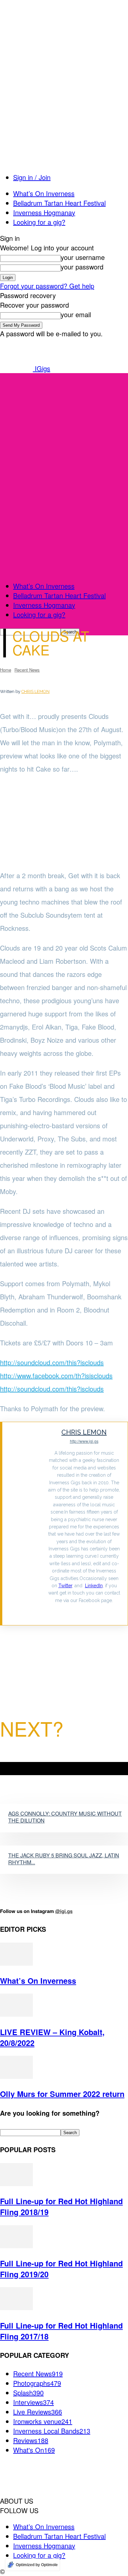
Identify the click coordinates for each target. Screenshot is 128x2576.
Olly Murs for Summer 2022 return (62, 2094)
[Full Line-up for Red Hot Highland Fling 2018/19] (16, 2183)
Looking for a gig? (39, 222)
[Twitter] (84, 1611)
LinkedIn (94, 1586)
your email (76, 314)
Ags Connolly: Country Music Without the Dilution (65, 1817)
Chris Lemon (35, 691)
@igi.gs (64, 1911)
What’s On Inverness (44, 193)
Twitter (65, 1586)
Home (6, 670)
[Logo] (49, 469)
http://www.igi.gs (84, 1441)
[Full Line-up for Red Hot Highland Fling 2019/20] (16, 2245)
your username (83, 257)
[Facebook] (10, 1636)
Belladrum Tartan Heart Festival (59, 203)
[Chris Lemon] (25, 1524)
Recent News (27, 670)
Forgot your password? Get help (47, 286)
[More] (74, 1636)
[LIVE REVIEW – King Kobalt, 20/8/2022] (16, 2014)
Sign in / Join (32, 177)
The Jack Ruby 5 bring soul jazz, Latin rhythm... (64, 1859)
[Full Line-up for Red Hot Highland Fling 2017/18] (16, 2307)
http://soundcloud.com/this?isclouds (52, 1362)
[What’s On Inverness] (16, 1963)
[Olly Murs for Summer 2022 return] (16, 2076)
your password (82, 267)
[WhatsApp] (49, 1636)
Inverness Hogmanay (44, 212)
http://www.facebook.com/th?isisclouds (56, 1376)
